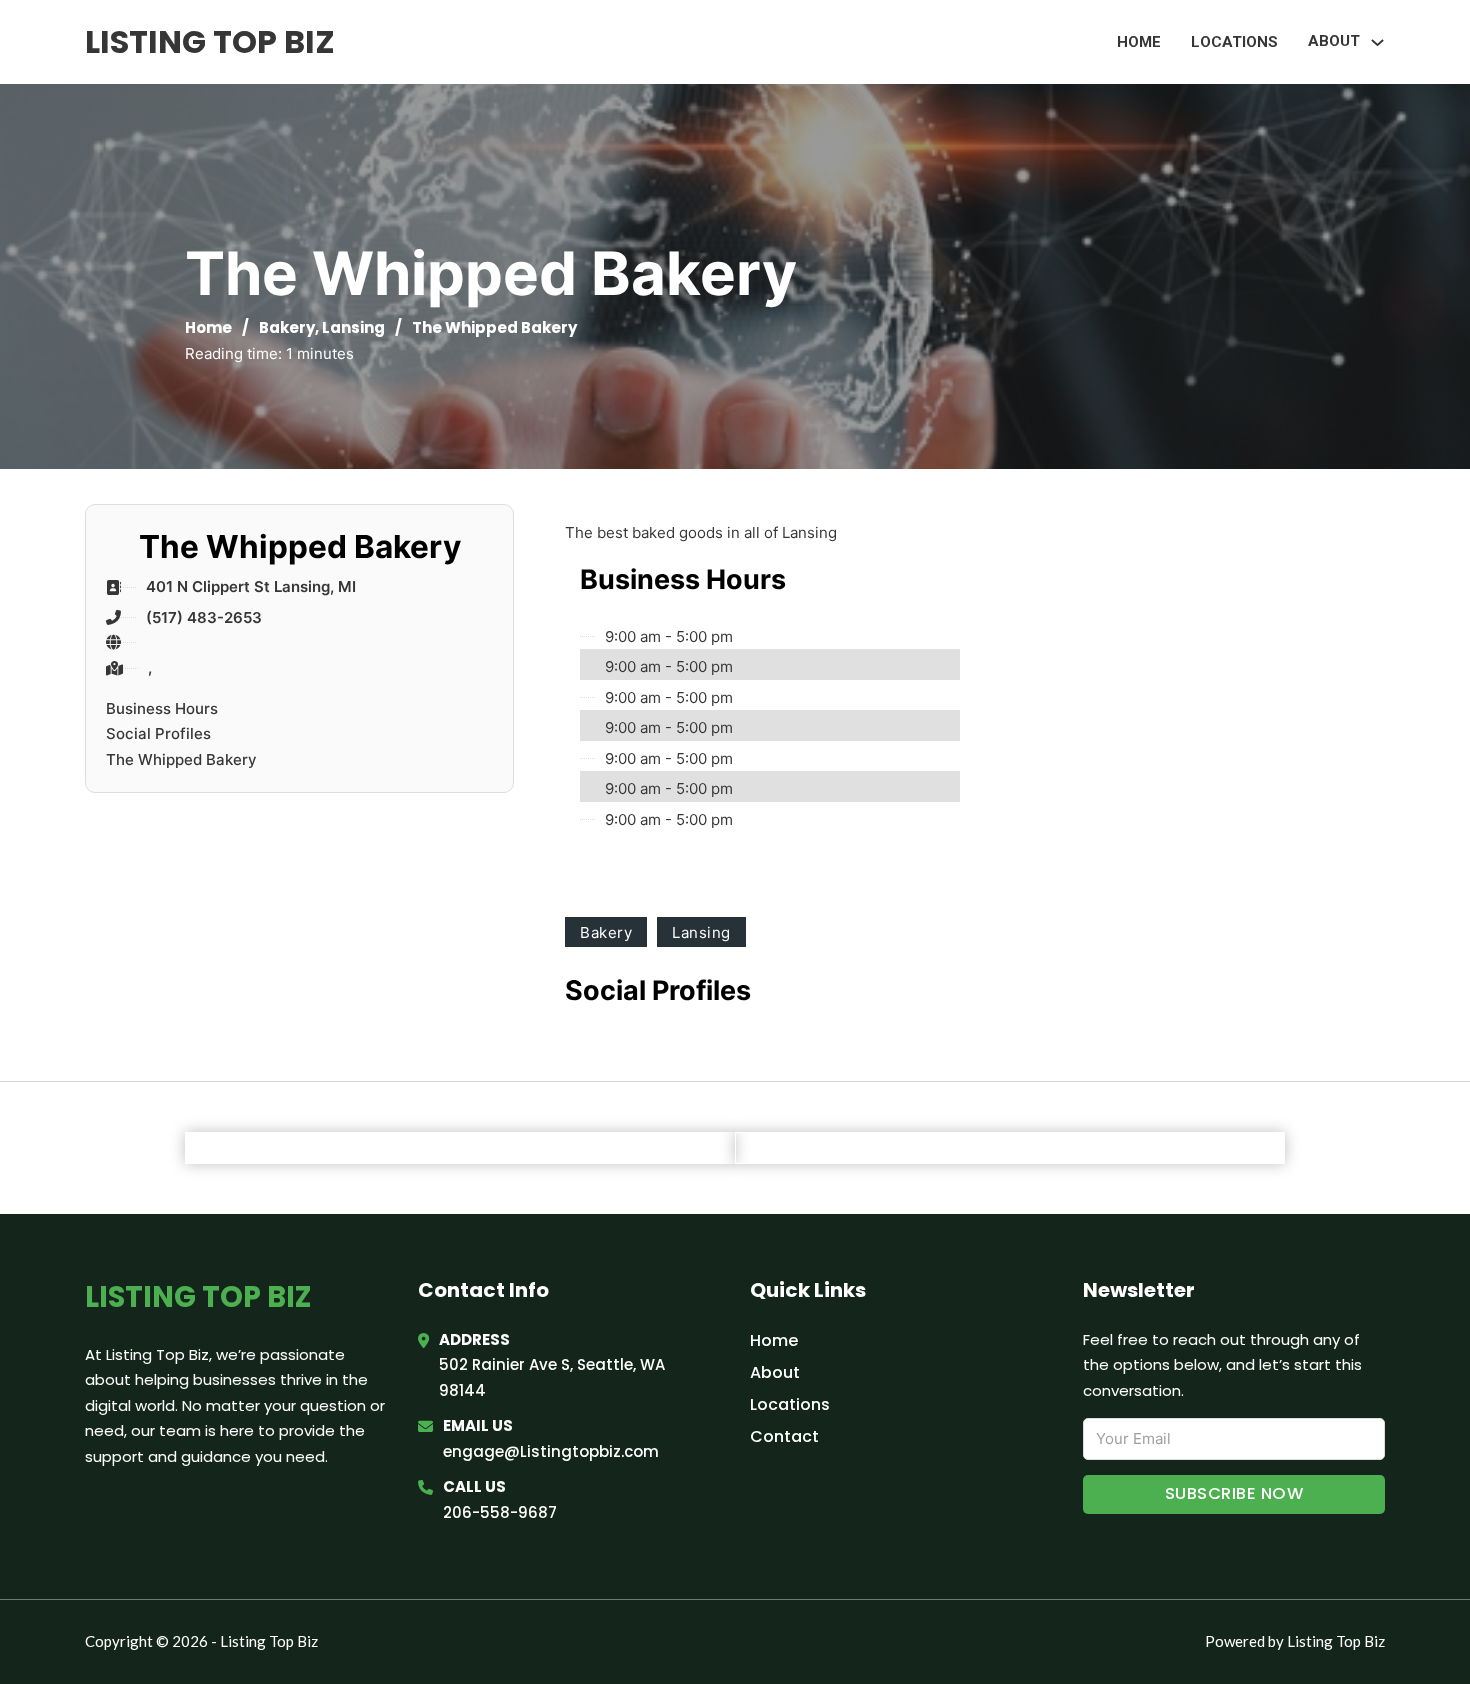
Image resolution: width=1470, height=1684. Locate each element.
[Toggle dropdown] (1377, 42)
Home (1139, 42)
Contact (784, 1436)
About (775, 1372)
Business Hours (162, 708)
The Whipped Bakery (181, 759)
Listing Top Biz (210, 41)
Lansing (353, 327)
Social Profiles (158, 733)
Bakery (287, 327)
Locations (1234, 42)
